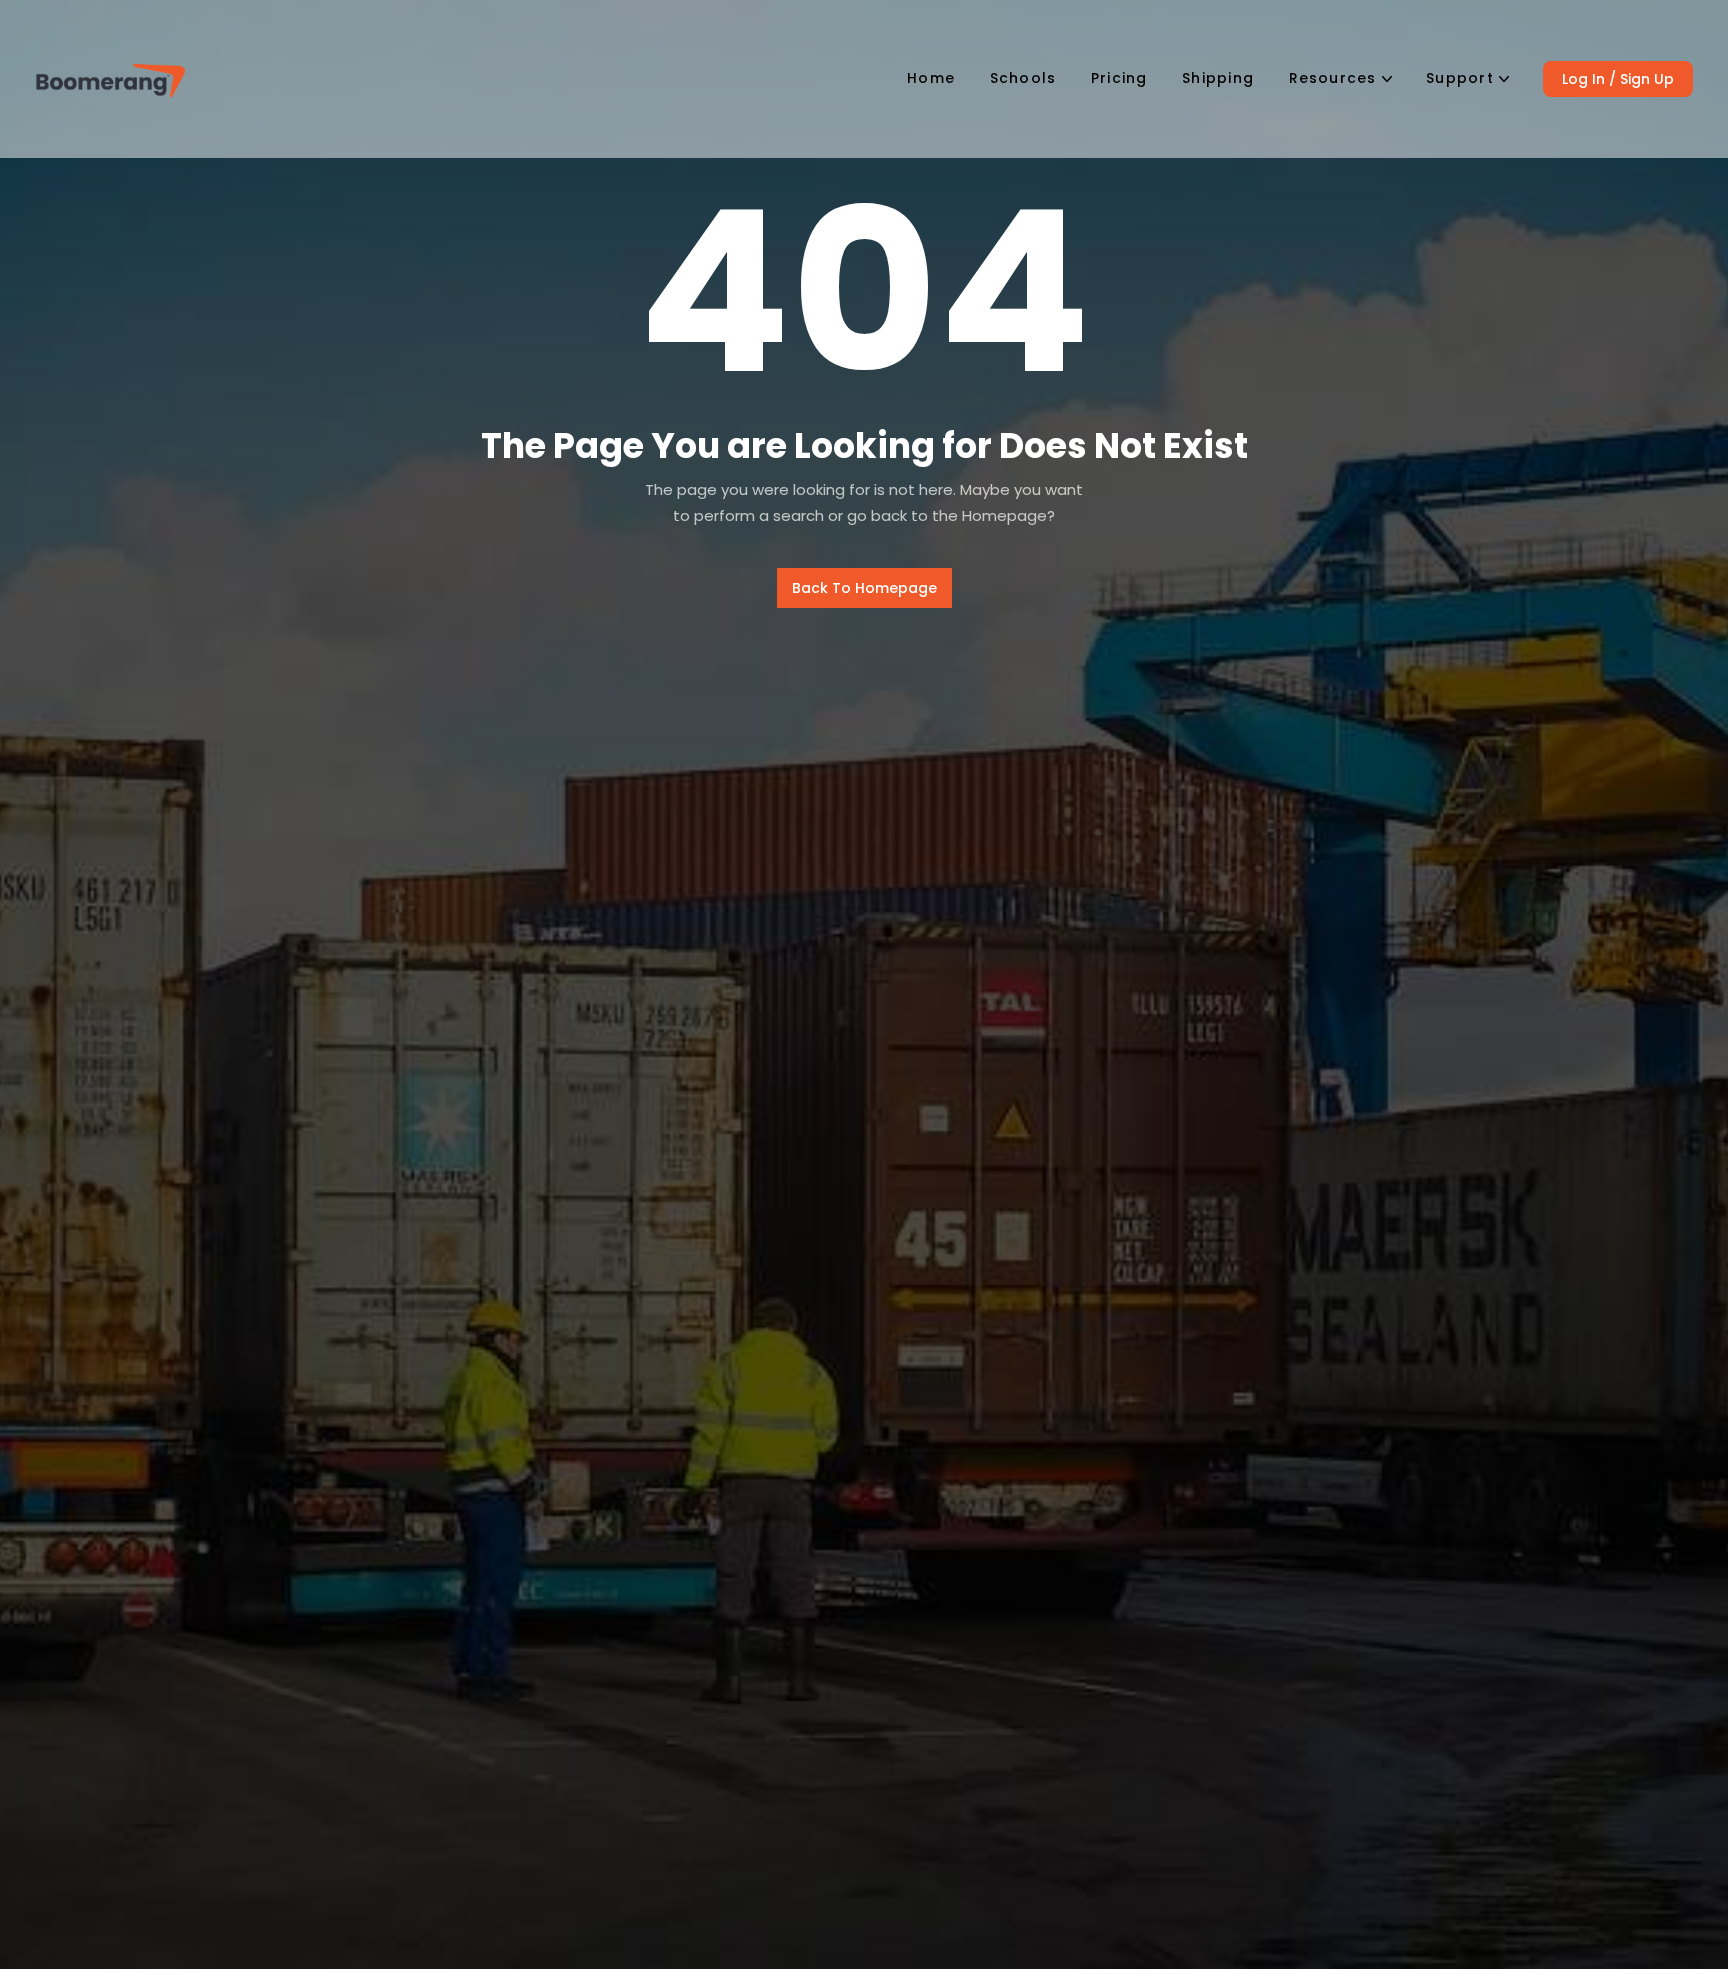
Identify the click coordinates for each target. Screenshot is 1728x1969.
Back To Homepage (864, 588)
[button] (1340, 78)
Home (931, 78)
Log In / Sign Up (1618, 79)
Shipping (1218, 78)
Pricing (1119, 78)
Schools (1023, 78)
